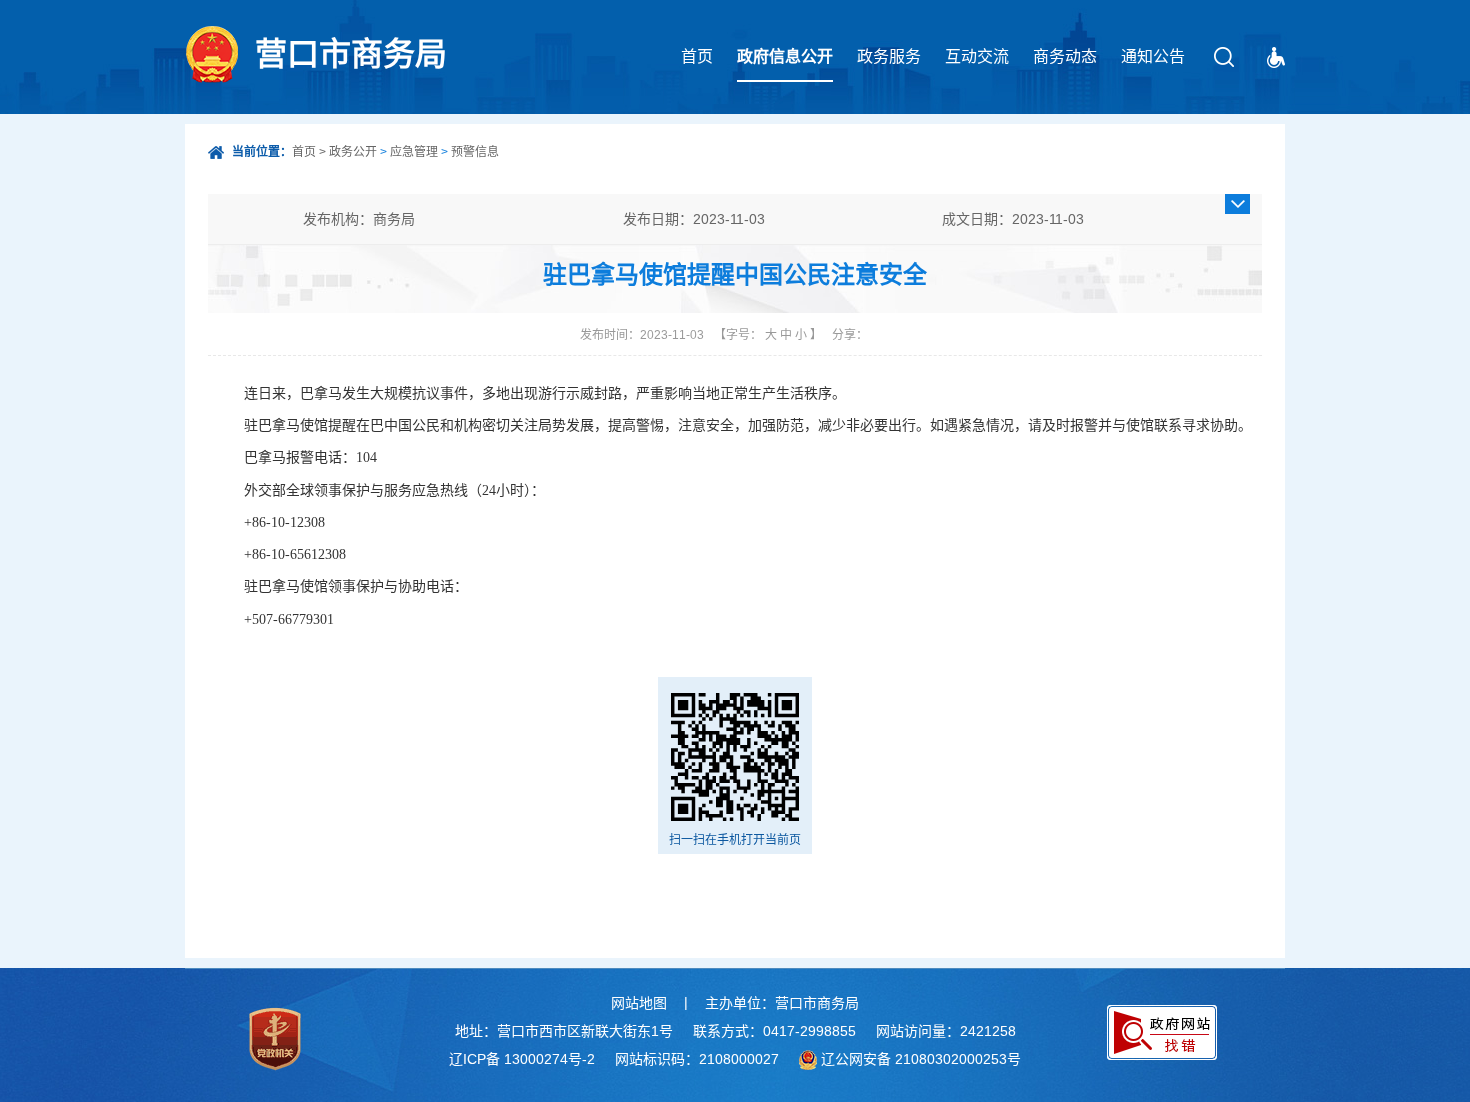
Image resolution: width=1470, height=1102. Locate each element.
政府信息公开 (785, 56)
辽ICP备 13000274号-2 (522, 1059)
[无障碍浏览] (1276, 57)
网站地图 (639, 1003)
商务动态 (1065, 56)
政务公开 (353, 152)
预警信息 (475, 152)
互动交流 (977, 56)
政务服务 (889, 56)
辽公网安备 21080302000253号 (921, 1059)
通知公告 (1153, 56)
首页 (697, 56)
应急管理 (414, 152)
